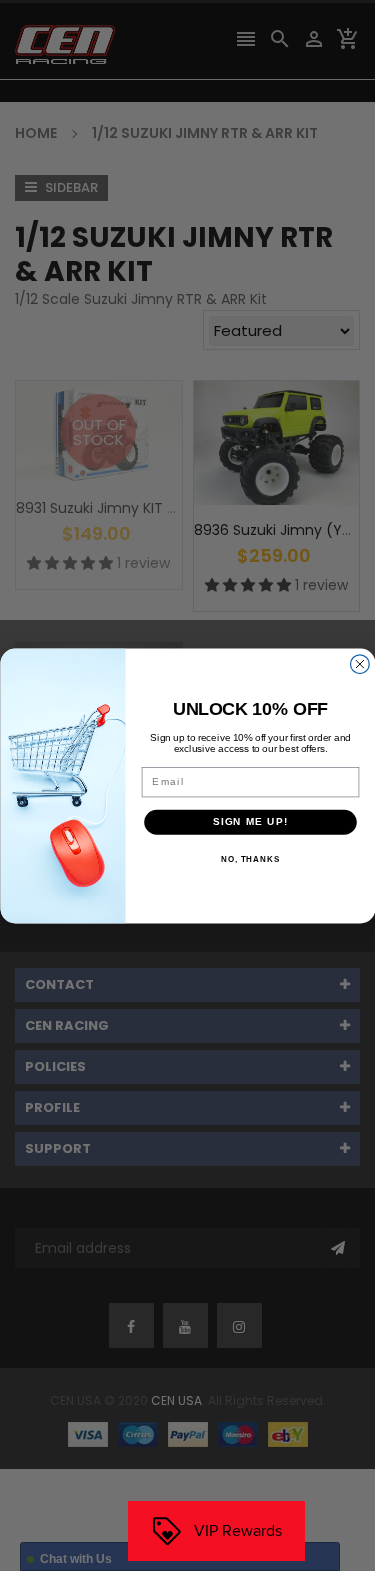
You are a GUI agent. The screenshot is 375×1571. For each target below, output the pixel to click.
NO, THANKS (249, 859)
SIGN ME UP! (250, 821)
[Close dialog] (359, 663)
